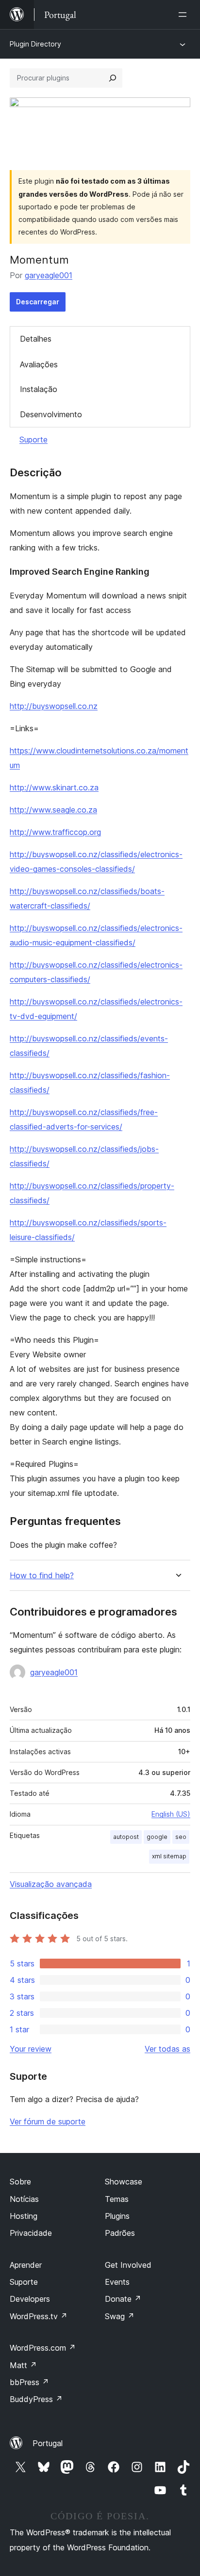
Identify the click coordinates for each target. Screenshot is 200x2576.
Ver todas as (167, 2049)
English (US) (171, 1814)
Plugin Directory (35, 44)
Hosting (24, 2216)
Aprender (26, 2265)
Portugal (48, 2443)
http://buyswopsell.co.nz (54, 706)
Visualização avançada (51, 1884)
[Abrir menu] (184, 15)
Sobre (20, 2182)
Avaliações (39, 364)
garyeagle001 (49, 275)
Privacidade (31, 2233)
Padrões (120, 2233)
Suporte (33, 440)
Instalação (39, 389)
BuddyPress (36, 2399)
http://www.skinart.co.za (54, 787)
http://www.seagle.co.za (53, 810)
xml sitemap (169, 1856)
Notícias (24, 2199)
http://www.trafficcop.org (55, 832)
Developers (30, 2299)
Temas (117, 2199)
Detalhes (36, 339)
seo (181, 1837)
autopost (126, 1837)
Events (117, 2282)
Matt (23, 2365)
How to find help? (42, 1576)
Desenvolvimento (51, 414)
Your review (31, 2049)
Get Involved (128, 2265)
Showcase (124, 2182)
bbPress (29, 2382)
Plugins (117, 2216)
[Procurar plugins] (113, 78)
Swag (120, 2316)
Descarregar (38, 302)
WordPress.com (43, 2348)
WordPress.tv (39, 2316)
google (157, 1837)
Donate (123, 2299)
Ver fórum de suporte (48, 2121)
